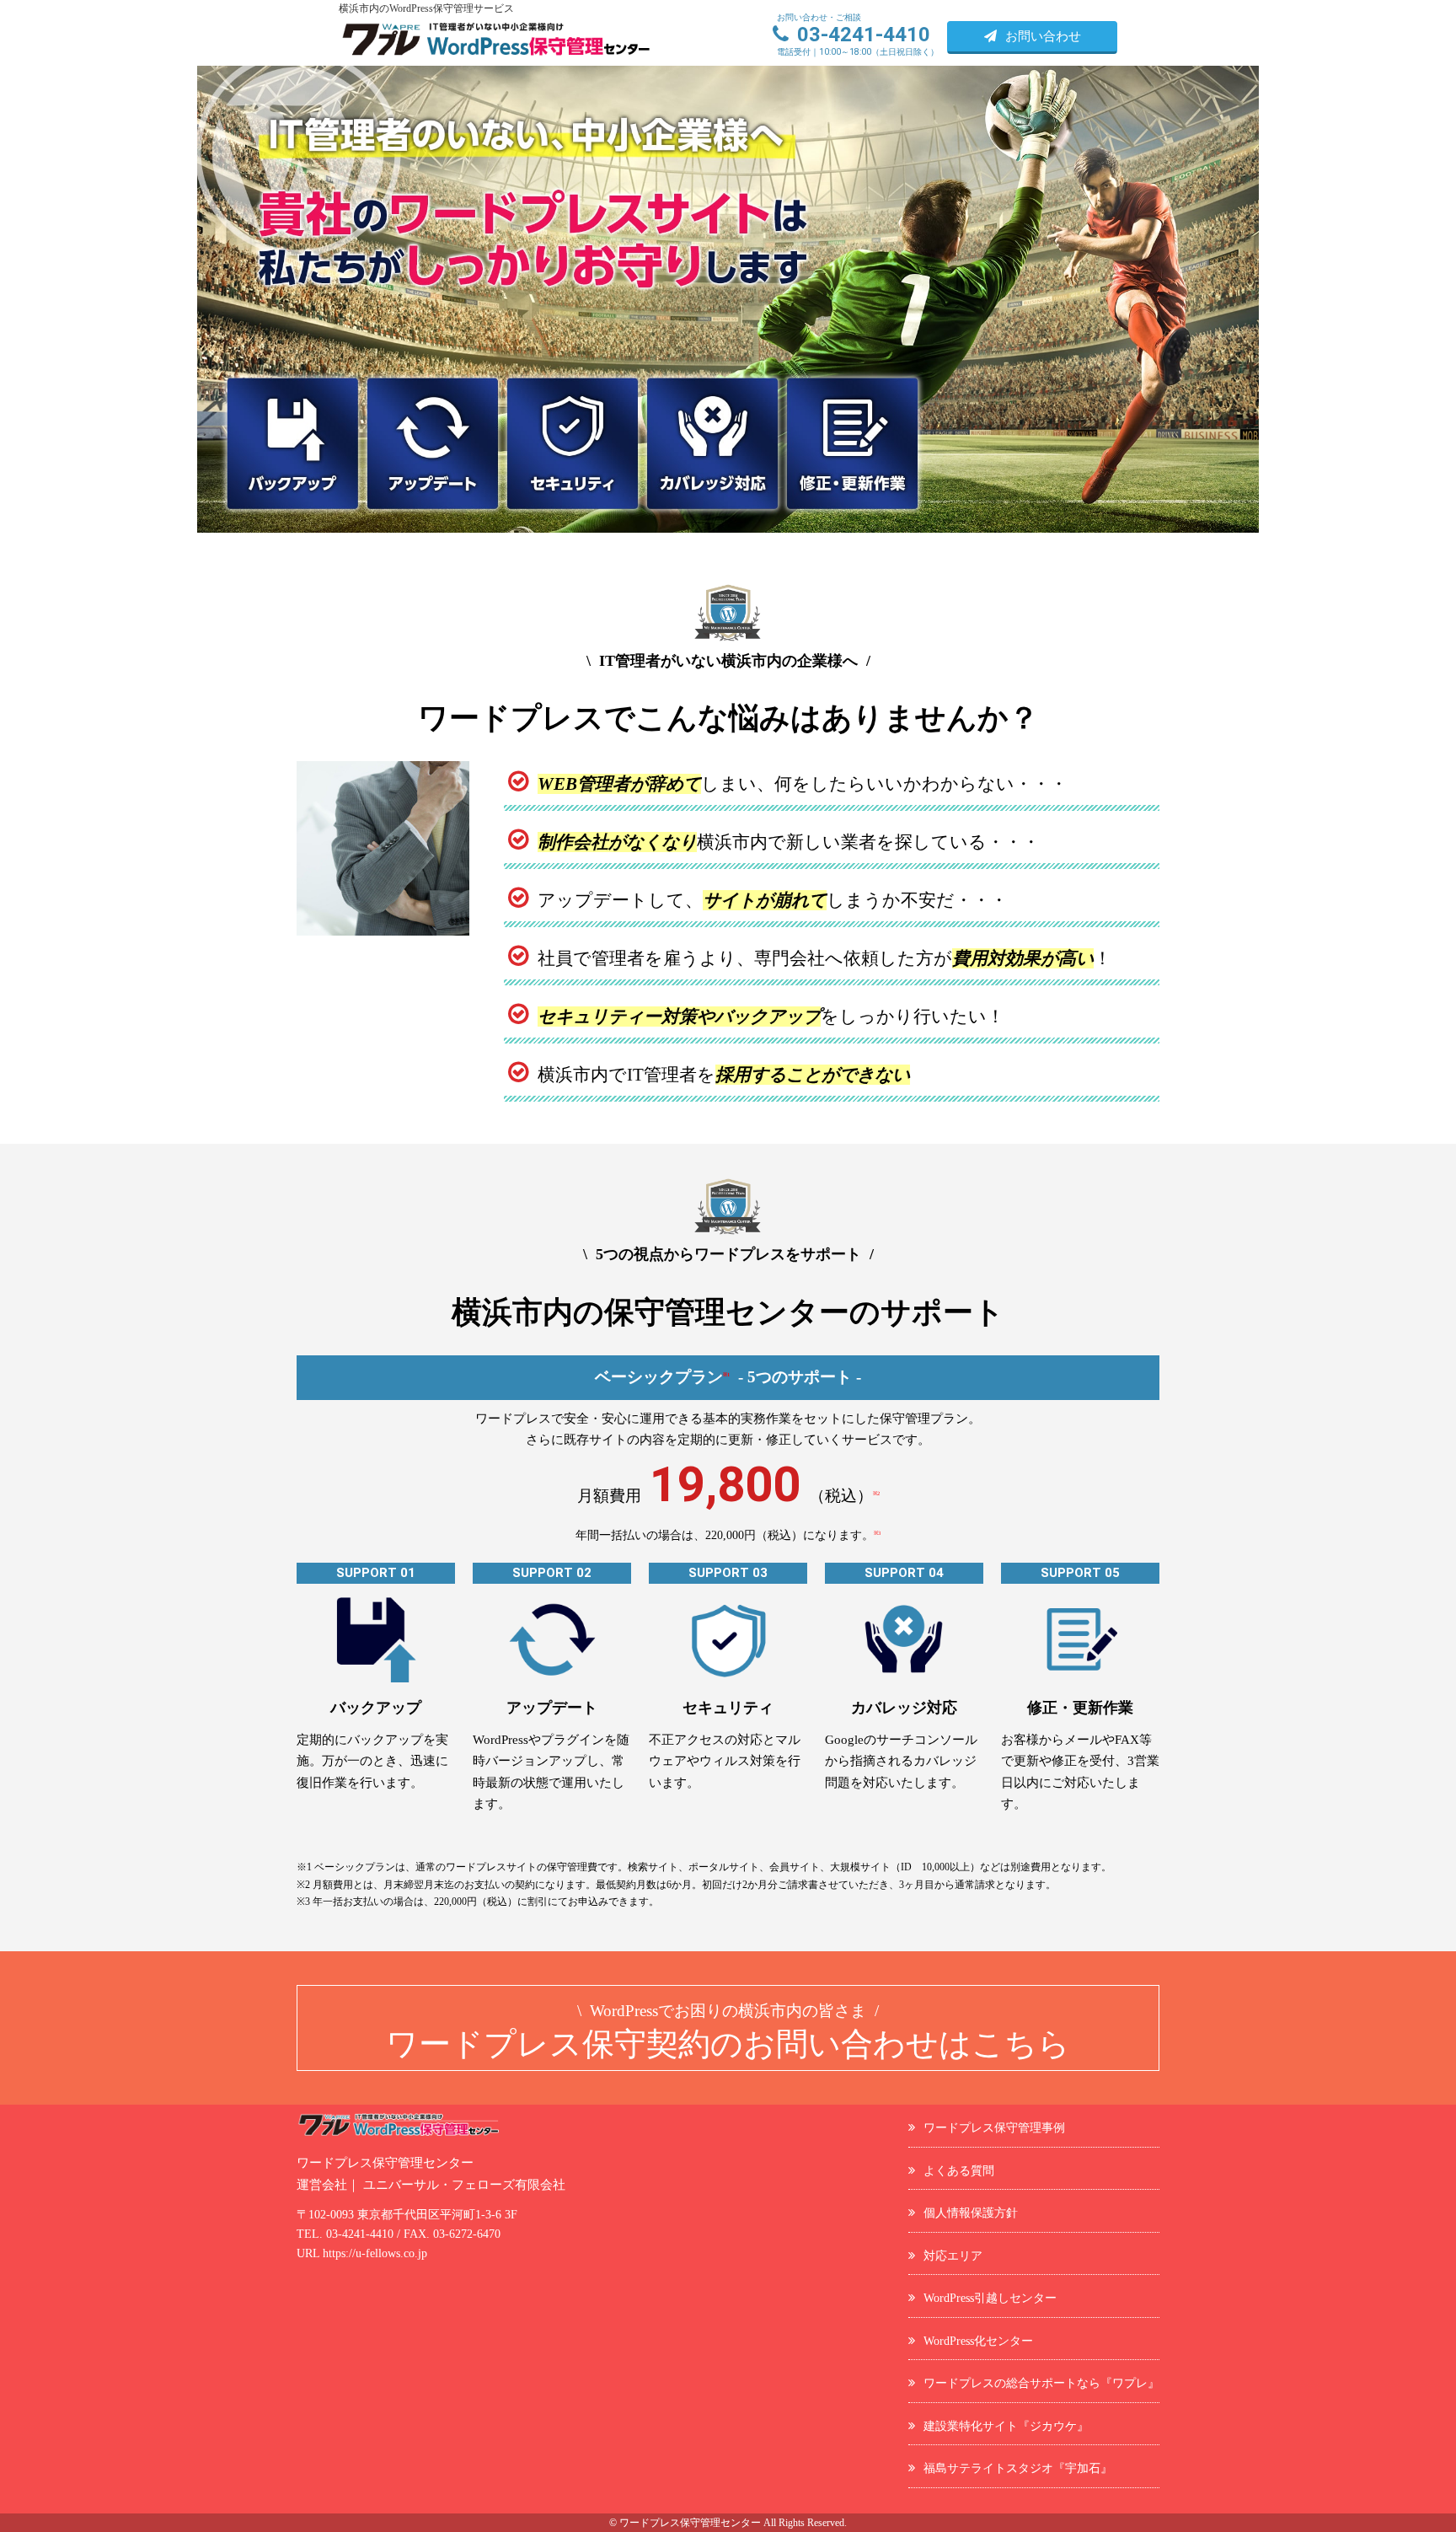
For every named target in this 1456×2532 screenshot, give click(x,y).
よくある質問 (959, 2170)
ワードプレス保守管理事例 (994, 2127)
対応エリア (953, 2256)
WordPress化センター (978, 2341)
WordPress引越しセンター (990, 2298)
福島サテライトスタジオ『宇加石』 (1018, 2468)
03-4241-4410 (360, 2234)
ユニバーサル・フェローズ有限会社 (464, 2185)
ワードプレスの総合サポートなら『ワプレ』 (1041, 2383)
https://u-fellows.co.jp (375, 2253)
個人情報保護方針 (971, 2213)
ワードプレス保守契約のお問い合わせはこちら (728, 2032)
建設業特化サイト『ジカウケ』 (1006, 2426)
